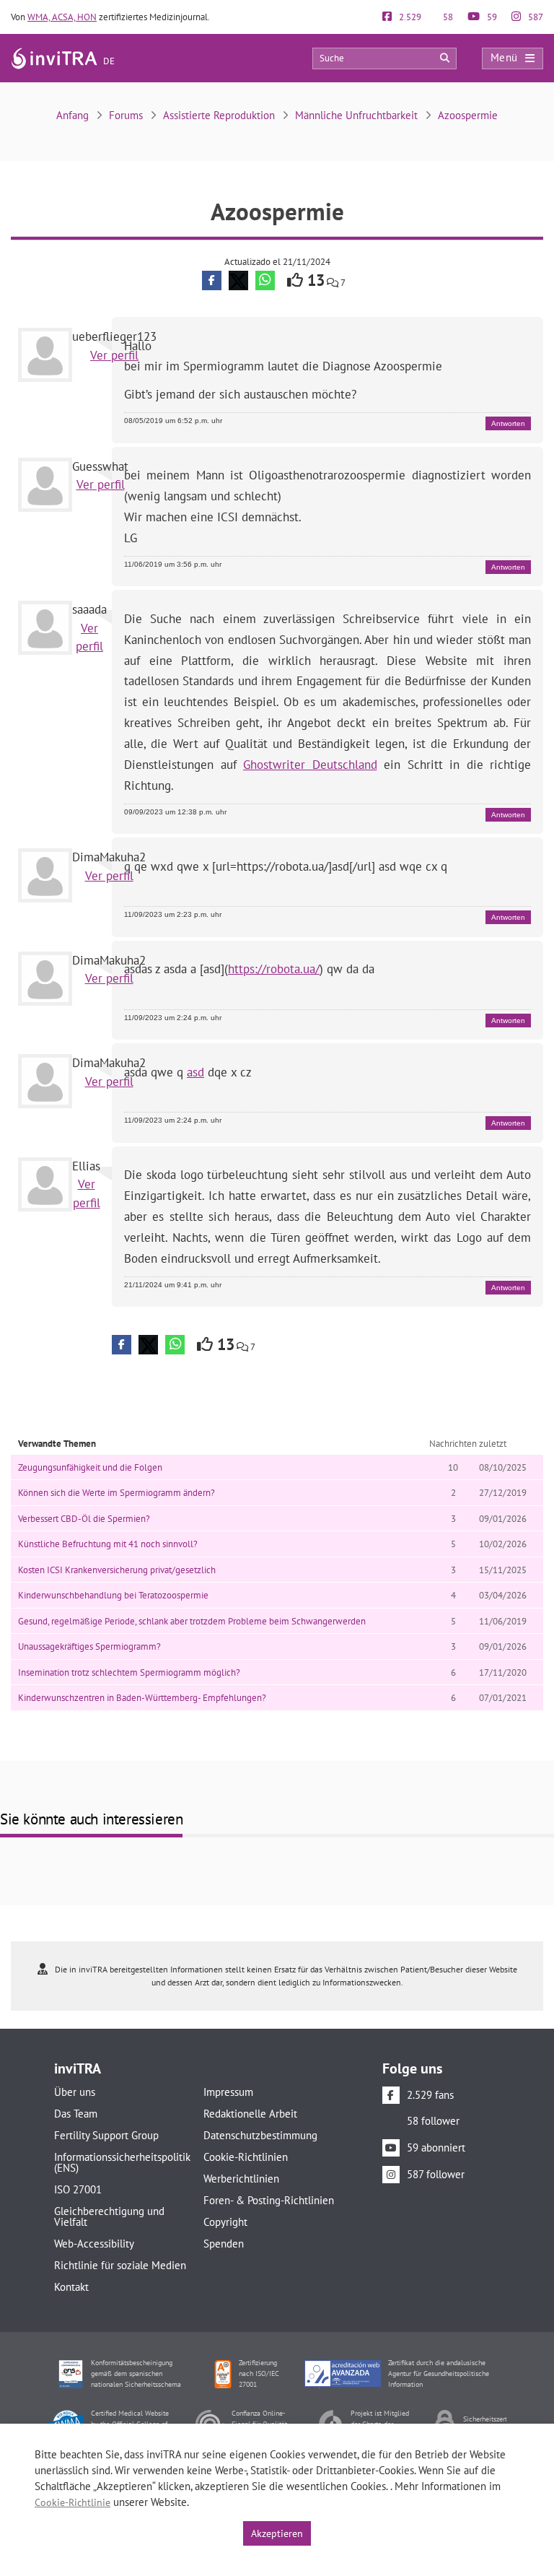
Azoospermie (468, 115)
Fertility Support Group (106, 2135)
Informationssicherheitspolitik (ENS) (120, 2162)
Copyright (225, 2222)
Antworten (508, 423)
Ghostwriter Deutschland (310, 765)
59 (491, 17)
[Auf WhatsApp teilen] (265, 280)
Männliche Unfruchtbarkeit (356, 115)
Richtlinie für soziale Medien (120, 2265)
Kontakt (71, 2287)
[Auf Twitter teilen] (238, 280)
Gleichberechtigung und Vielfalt (109, 2216)
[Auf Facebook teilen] (212, 280)
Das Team (76, 2114)
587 (535, 17)
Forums (126, 115)
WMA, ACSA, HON (62, 17)
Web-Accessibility (94, 2244)
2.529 (409, 17)
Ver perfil (114, 355)
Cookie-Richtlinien (246, 2157)
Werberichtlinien (241, 2179)
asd (195, 1072)
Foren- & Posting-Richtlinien (269, 2200)
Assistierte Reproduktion (219, 115)
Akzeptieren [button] (277, 2533)
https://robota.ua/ (274, 969)
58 (447, 17)
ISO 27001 (78, 2189)
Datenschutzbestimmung (260, 2135)
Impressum (228, 2092)
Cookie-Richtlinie (72, 2502)
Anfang (72, 115)
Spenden (224, 2244)
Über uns (75, 2092)
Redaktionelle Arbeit (250, 2114)
